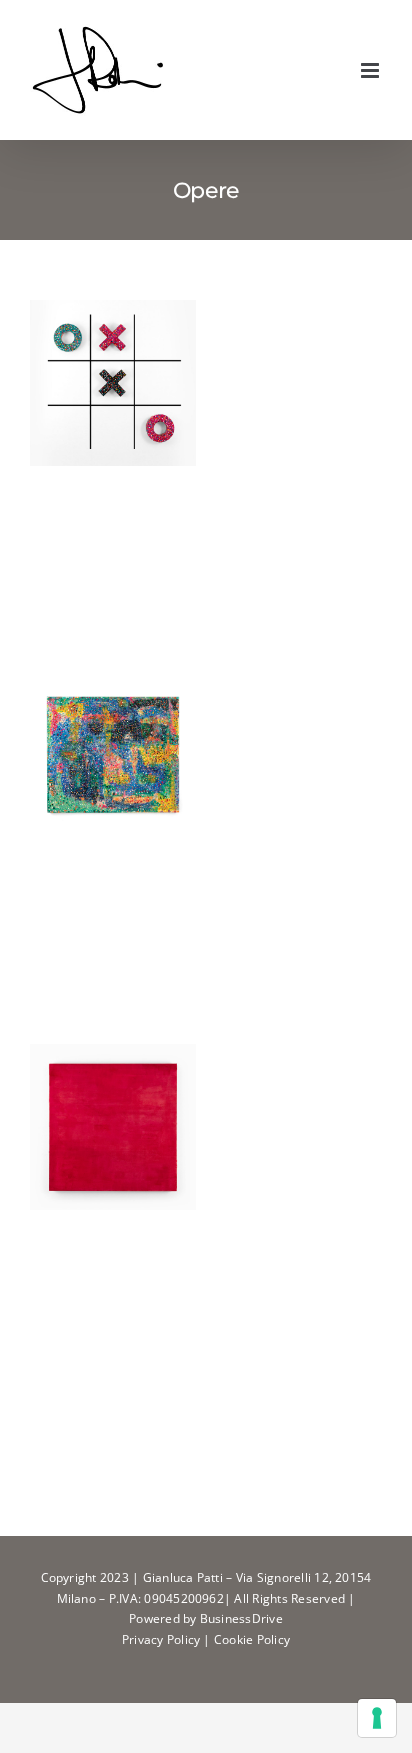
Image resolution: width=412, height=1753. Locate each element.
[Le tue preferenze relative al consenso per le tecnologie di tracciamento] (377, 1718)
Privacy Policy (161, 1639)
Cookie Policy (252, 1639)
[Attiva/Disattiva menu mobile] (371, 70)
